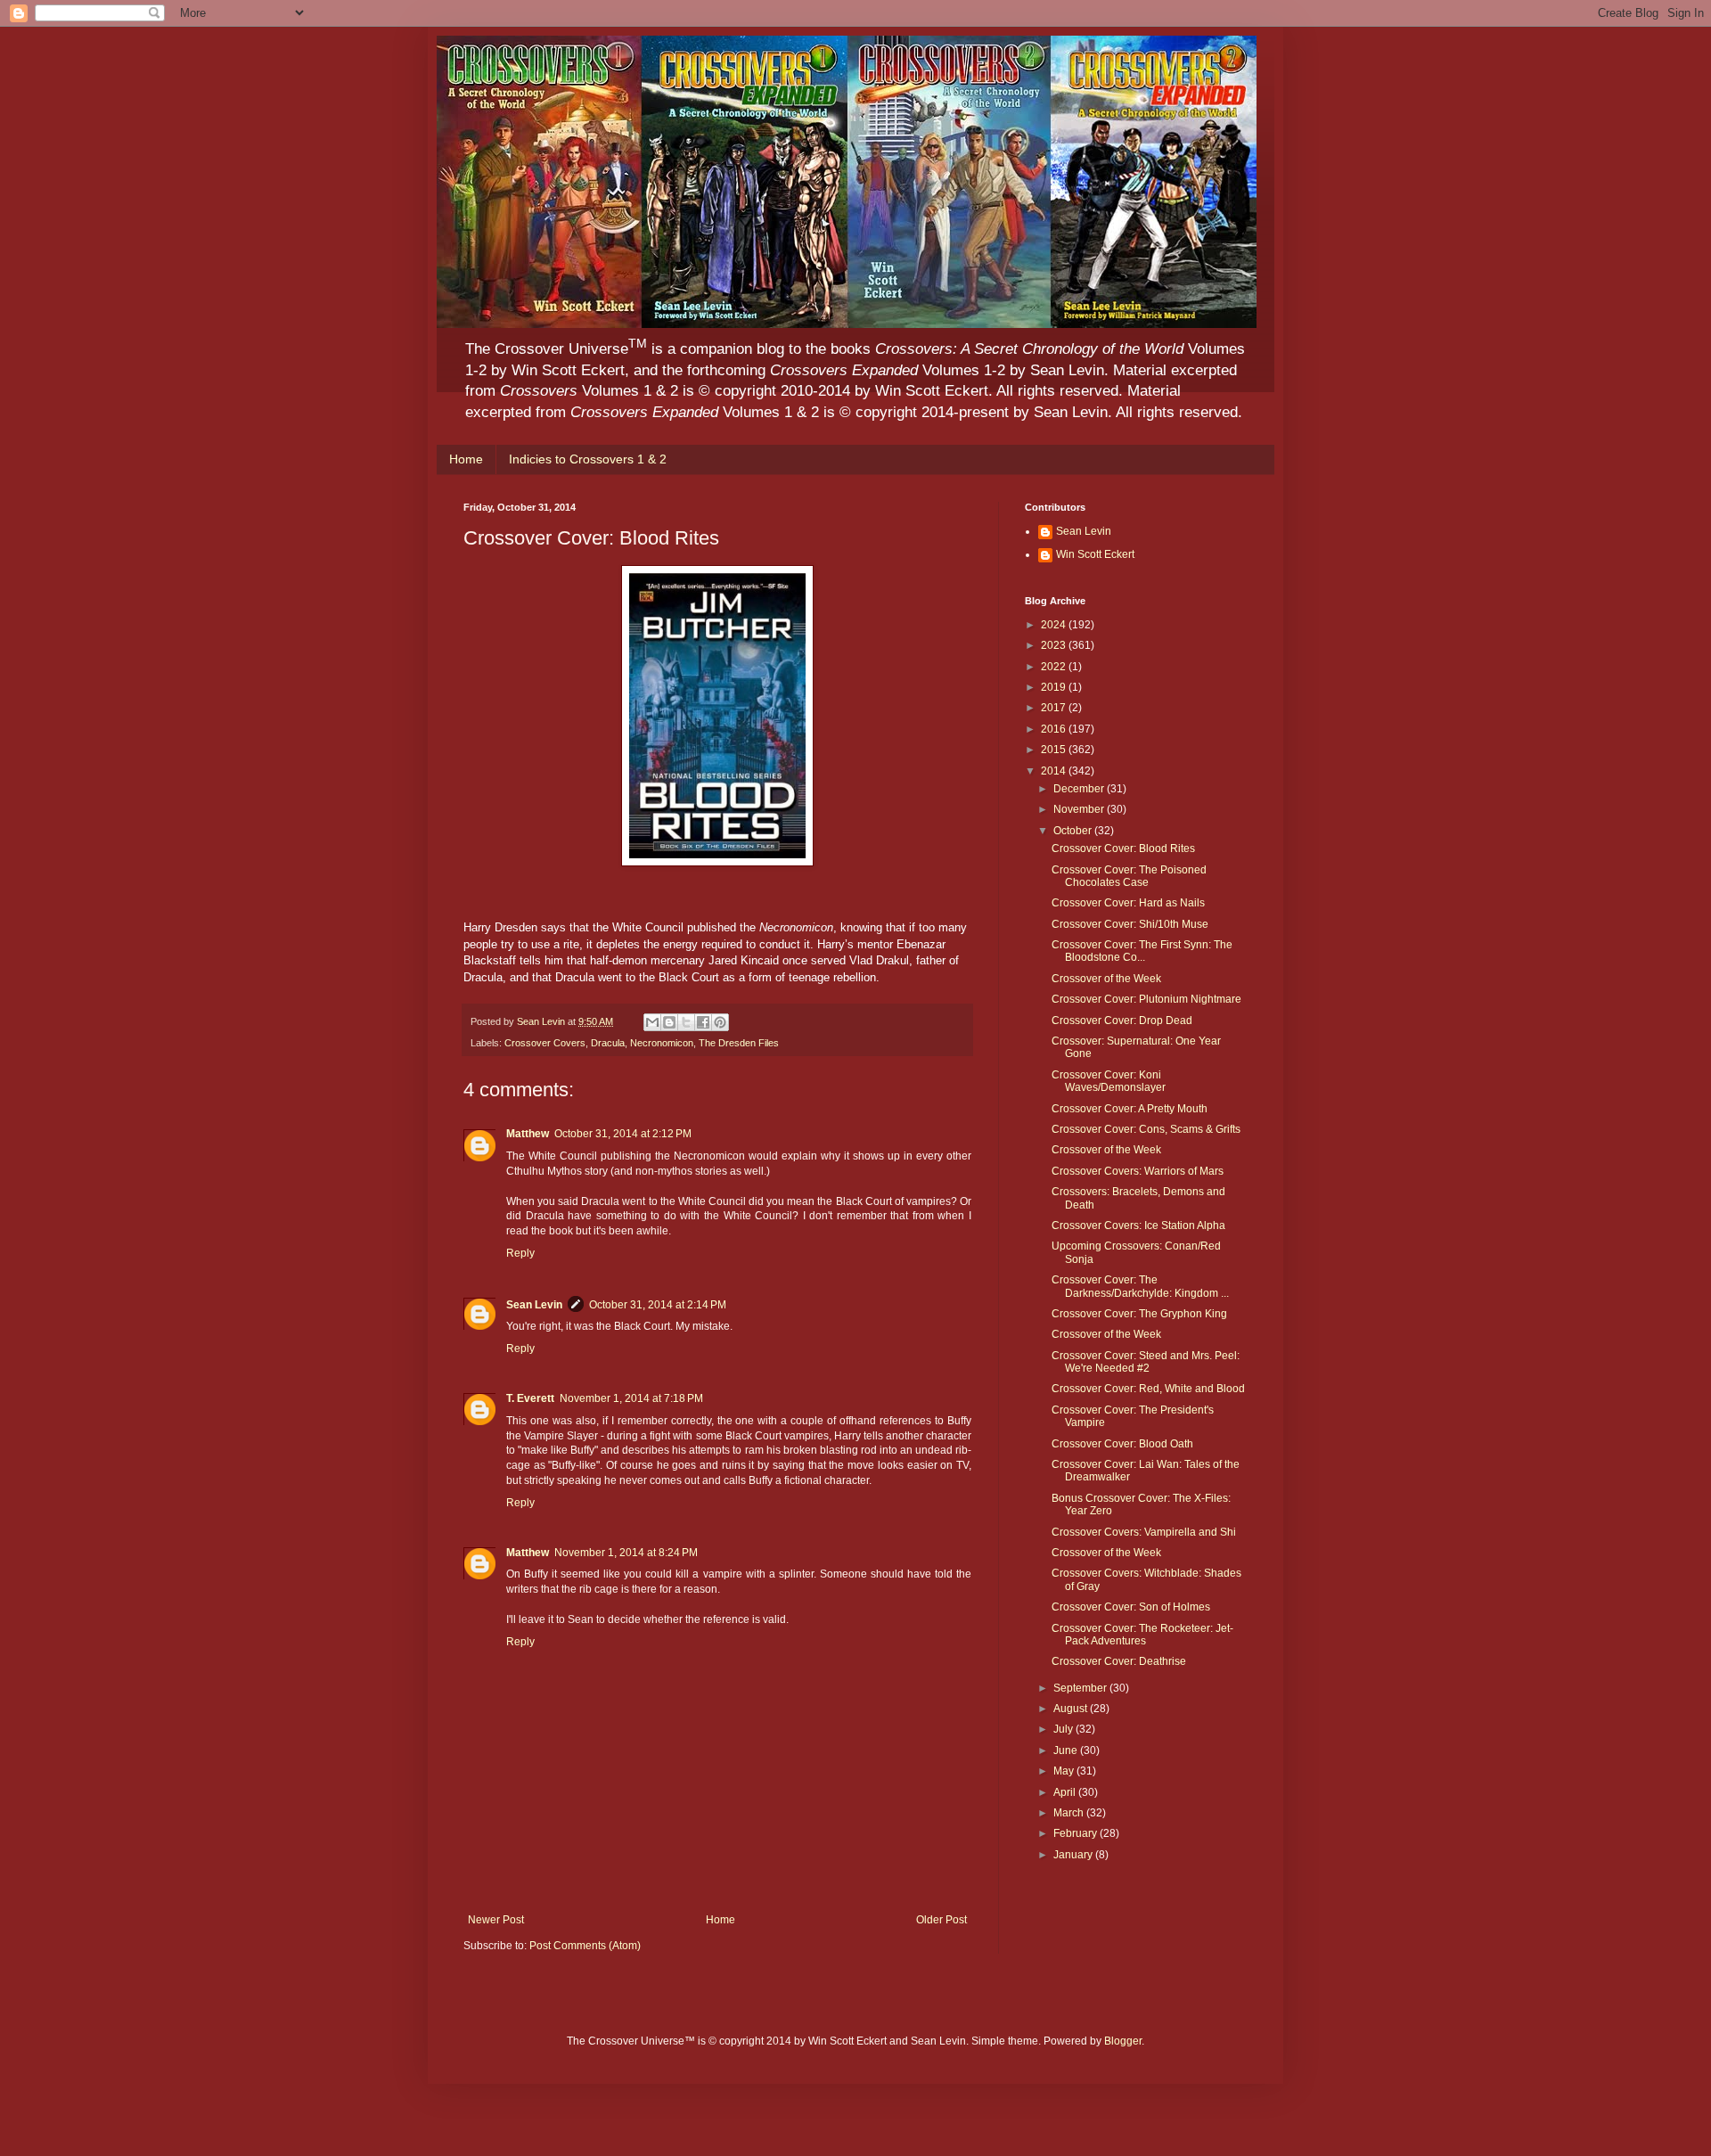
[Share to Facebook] (703, 1022)
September (1081, 1688)
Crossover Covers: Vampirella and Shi (1144, 1532)
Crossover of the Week (1106, 979)
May (1065, 1771)
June (1067, 1750)
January (1074, 1855)
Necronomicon (662, 1043)
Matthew (528, 1134)
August (1072, 1709)
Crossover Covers (545, 1043)
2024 (1055, 625)
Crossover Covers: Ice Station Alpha (1138, 1226)
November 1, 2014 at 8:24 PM (626, 1553)
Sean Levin (534, 1305)
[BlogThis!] (669, 1022)
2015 (1055, 750)
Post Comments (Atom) (585, 1946)
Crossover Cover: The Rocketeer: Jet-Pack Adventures (1142, 1635)
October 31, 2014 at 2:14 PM (658, 1305)
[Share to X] (686, 1022)
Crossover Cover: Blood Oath (1122, 1444)
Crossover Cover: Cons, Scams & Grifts (1146, 1129)
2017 (1055, 708)
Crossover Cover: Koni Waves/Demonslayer (1109, 1081)
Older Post (941, 1920)
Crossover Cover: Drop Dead (1122, 1021)
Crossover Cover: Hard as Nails (1128, 903)
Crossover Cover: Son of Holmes (1131, 1607)
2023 (1055, 645)
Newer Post (496, 1920)
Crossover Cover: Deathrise (1119, 1661)
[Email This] (652, 1022)
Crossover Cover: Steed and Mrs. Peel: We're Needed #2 (1146, 1362)
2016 (1055, 729)
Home (466, 459)
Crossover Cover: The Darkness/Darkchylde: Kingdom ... (1140, 1286)
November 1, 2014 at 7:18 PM (631, 1398)
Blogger (1123, 2041)
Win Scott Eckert (1095, 554)
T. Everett (530, 1398)
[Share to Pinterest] (720, 1022)
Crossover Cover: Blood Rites (1123, 848)
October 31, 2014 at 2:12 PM (623, 1134)
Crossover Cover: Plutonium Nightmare (1146, 999)
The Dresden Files (739, 1043)
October (1074, 831)
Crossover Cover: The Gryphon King (1139, 1314)
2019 (1055, 687)
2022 (1055, 667)
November (1080, 809)
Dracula (608, 1043)
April (1066, 1792)
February (1077, 1833)
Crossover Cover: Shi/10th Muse (1130, 924)
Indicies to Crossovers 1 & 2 (588, 459)
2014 (1055, 771)
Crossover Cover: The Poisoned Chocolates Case (1129, 876)
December (1080, 789)
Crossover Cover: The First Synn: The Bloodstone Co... (1142, 951)
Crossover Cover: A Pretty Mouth (1130, 1109)
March (1070, 1813)
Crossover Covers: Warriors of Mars (1138, 1171)
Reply (520, 1253)
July (1064, 1729)
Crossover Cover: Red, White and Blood (1148, 1389)
